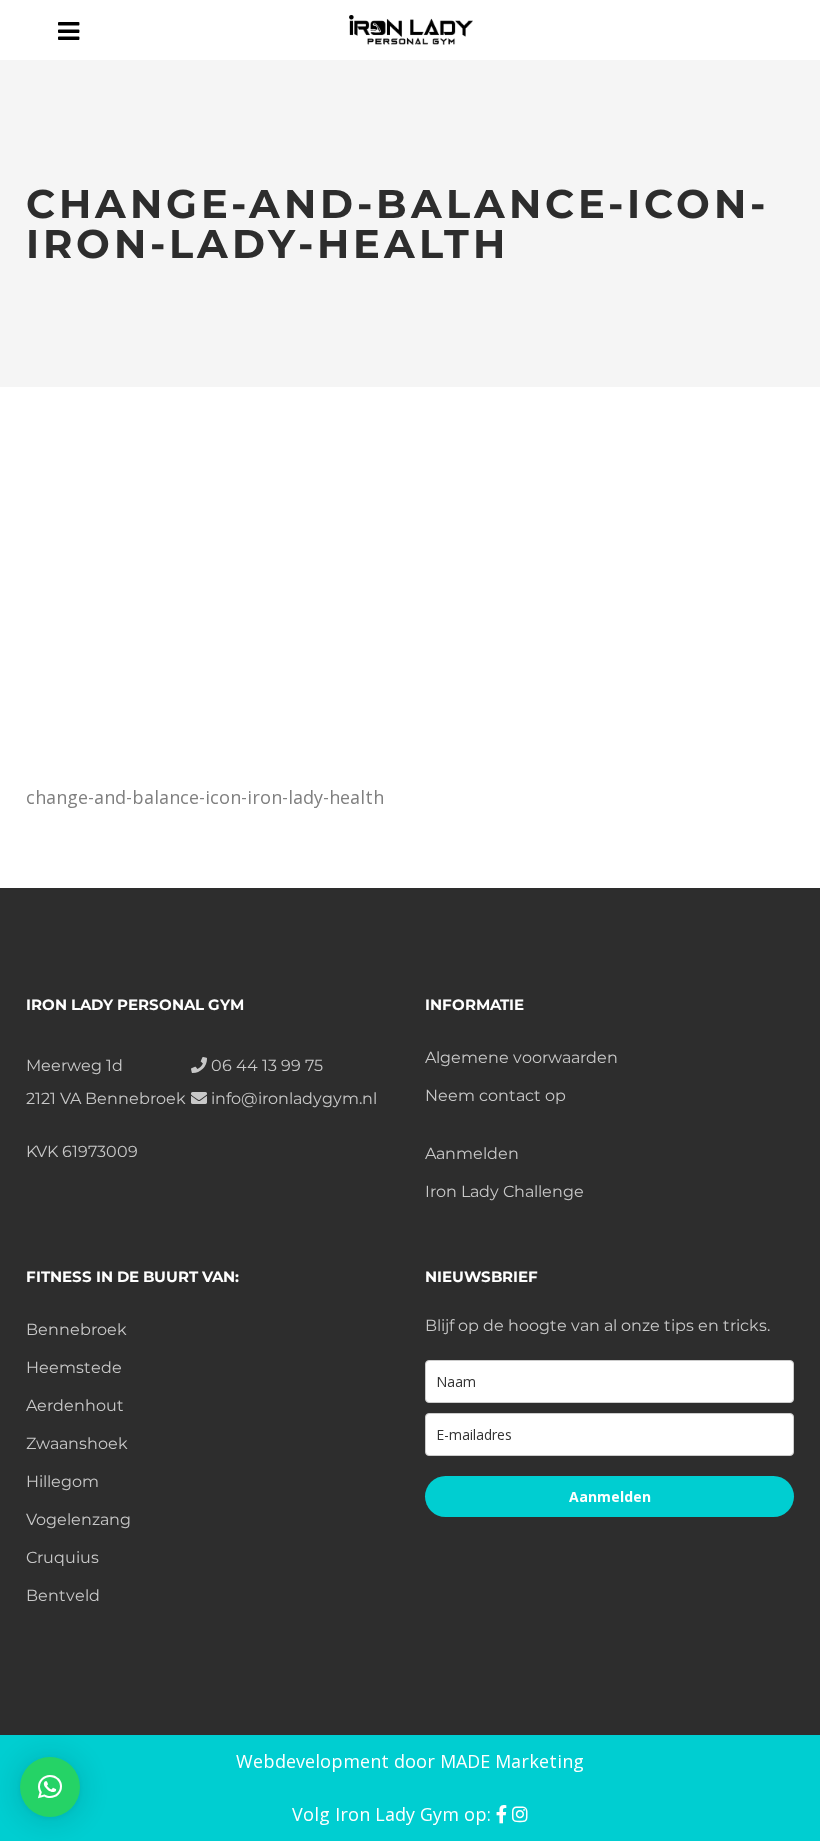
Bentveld (63, 1595)
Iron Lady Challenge (504, 1191)
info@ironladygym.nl (292, 1098)
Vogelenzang (78, 1519)
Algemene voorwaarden (521, 1057)
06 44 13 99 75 (265, 1065)
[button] (50, 1787)
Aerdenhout (75, 1405)
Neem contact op (495, 1095)
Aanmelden (472, 1153)
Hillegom (62, 1481)
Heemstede (74, 1367)
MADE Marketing (512, 1761)
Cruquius (62, 1557)
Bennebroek (76, 1329)
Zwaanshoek (77, 1443)
